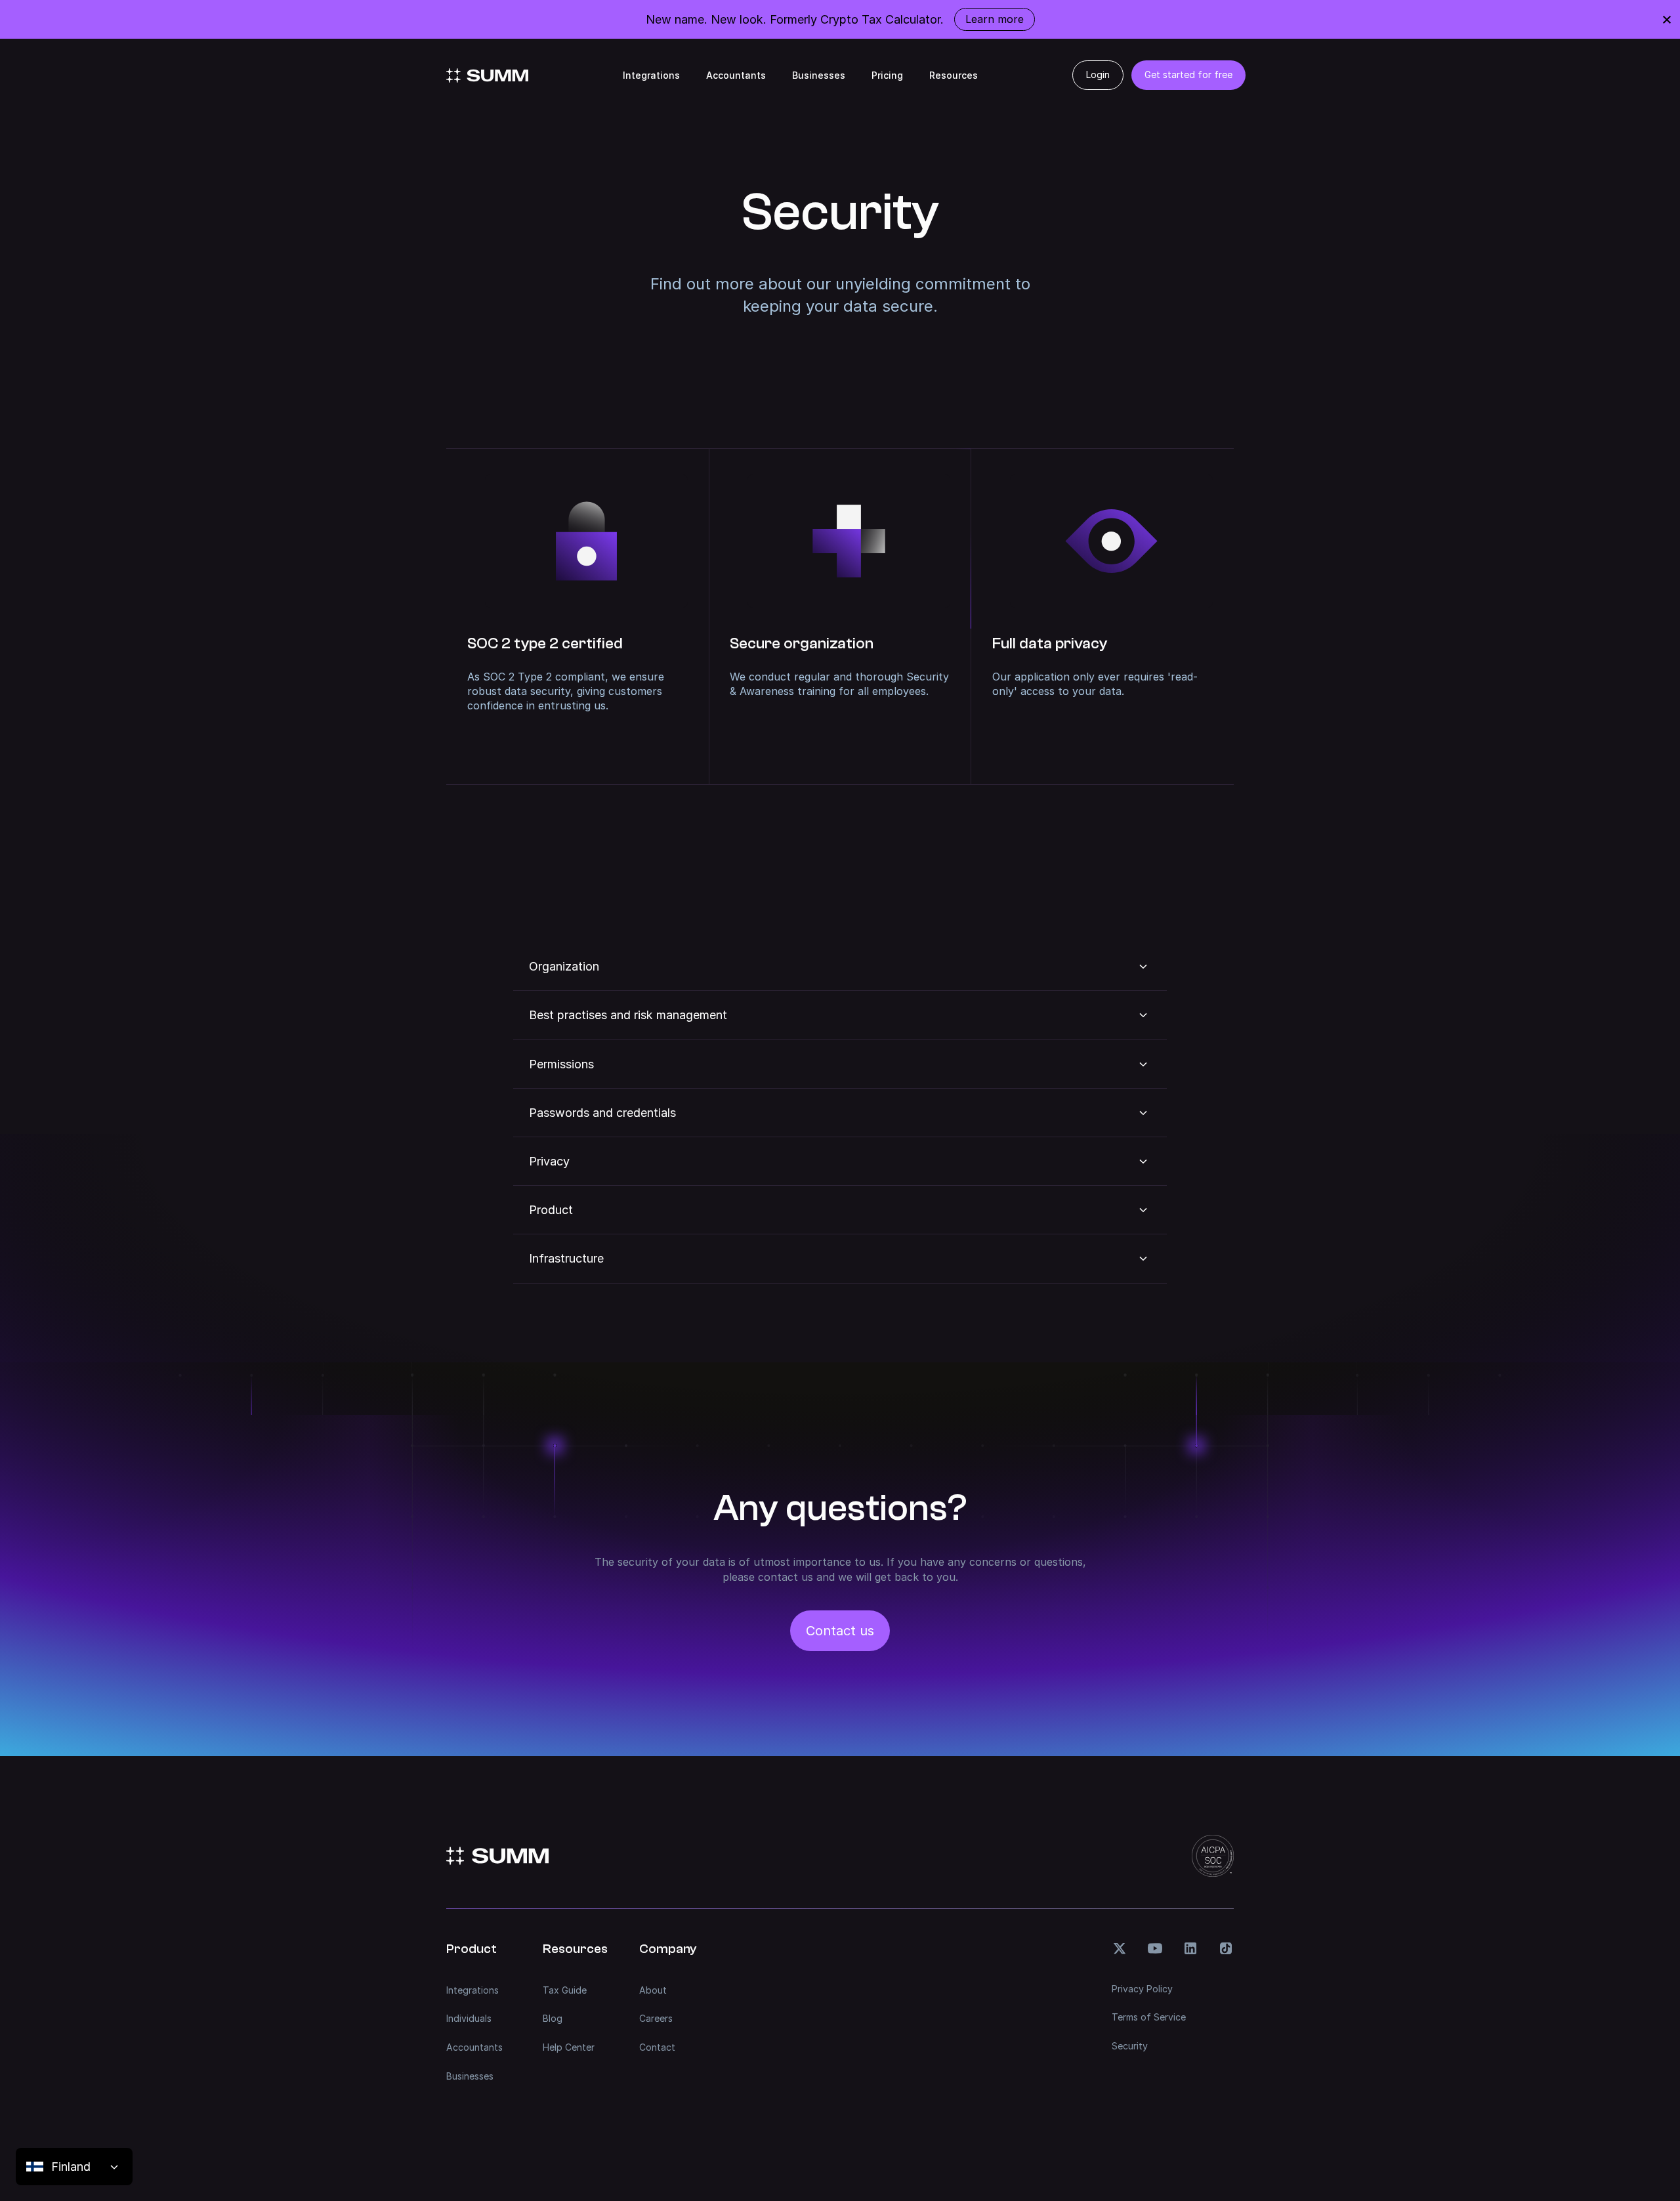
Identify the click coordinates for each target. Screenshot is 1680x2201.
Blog (553, 2018)
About (653, 1990)
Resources (954, 75)
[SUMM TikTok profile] (1226, 1948)
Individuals (469, 2018)
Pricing (887, 75)
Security (1130, 2046)
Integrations (651, 75)
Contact (657, 2047)
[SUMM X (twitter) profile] (1120, 1948)
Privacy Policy (1142, 1989)
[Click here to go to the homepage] (487, 75)
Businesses (819, 75)
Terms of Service (1149, 2017)
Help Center (569, 2047)
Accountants (736, 75)
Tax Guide (565, 1990)
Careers (656, 2018)
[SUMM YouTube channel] (1155, 1948)
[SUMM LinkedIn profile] (1190, 1948)
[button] (840, 966)
